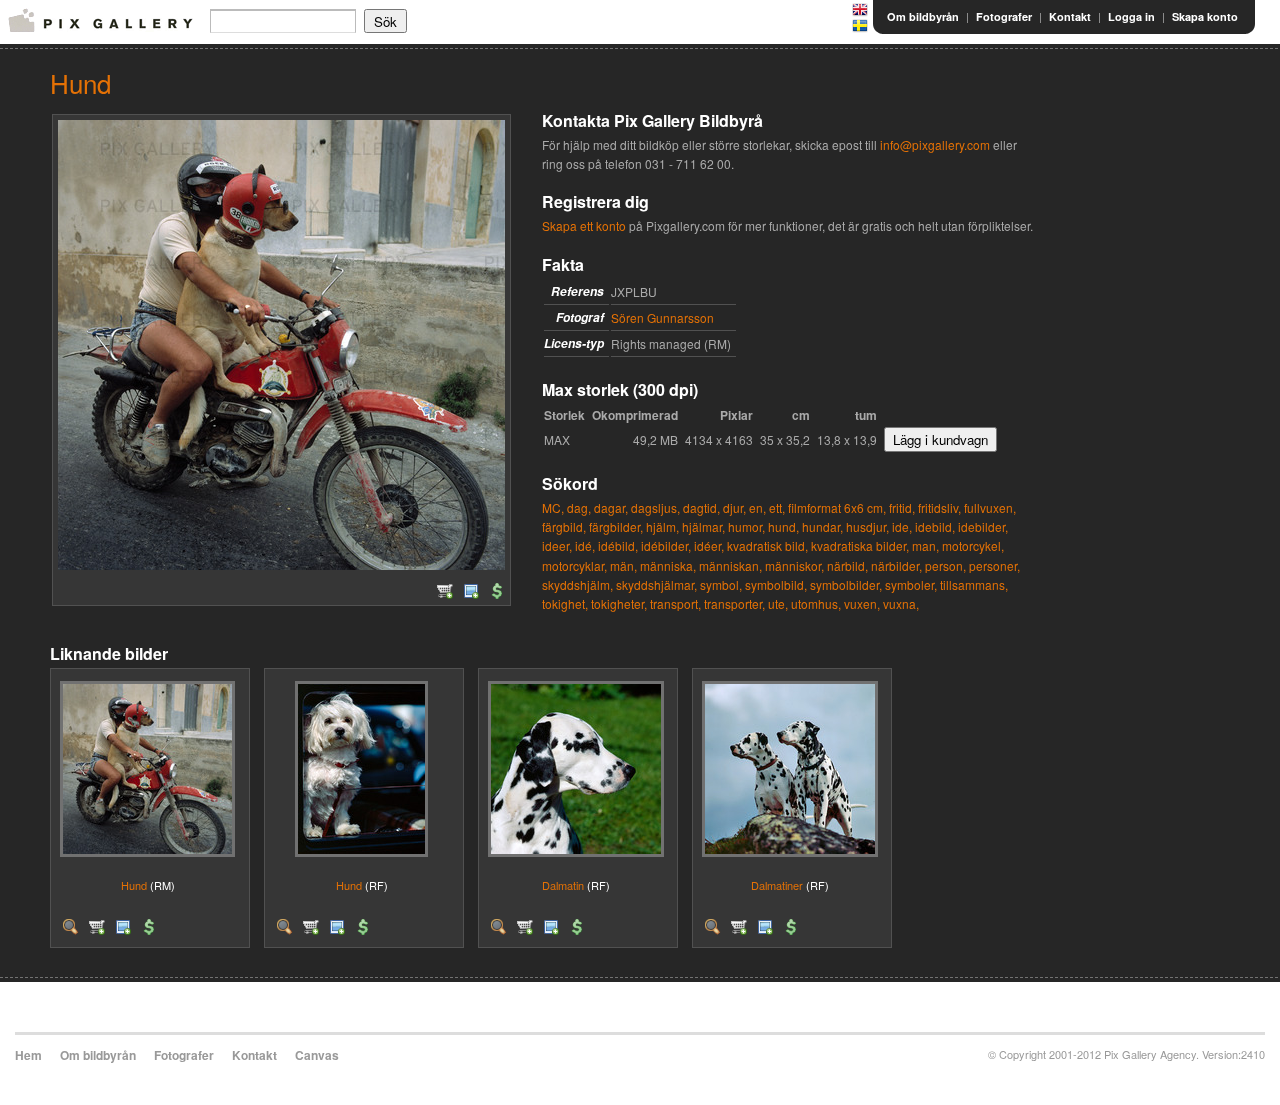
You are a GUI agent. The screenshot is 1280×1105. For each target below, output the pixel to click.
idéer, (709, 545)
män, (623, 565)
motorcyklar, (574, 565)
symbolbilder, (846, 584)
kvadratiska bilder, (860, 545)
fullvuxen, (990, 507)
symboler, (911, 584)
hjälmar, (703, 526)
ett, (777, 507)
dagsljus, (655, 507)
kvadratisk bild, (767, 545)
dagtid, (701, 507)
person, (945, 565)
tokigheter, (619, 603)
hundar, (822, 526)
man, (925, 545)
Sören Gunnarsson (662, 317)
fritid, (902, 507)
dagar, (611, 507)
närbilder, (896, 565)
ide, (902, 526)
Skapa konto (1205, 16)
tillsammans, (974, 584)
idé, (585, 545)
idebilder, (983, 526)
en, (757, 507)
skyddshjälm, (577, 584)
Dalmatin (563, 885)
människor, (794, 565)
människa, (668, 565)
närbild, (847, 565)
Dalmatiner (777, 885)
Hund (134, 885)
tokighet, (565, 603)
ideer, (557, 545)
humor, (746, 526)
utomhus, (816, 603)
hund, (783, 526)
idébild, (618, 545)
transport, (675, 603)
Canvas (317, 1055)
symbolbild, (776, 584)
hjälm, (662, 526)
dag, (579, 507)
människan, (730, 565)
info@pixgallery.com (935, 144)
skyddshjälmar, (656, 584)
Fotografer (1004, 16)
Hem (28, 1055)
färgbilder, (616, 526)
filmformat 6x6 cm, (837, 507)
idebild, (935, 526)
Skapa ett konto (584, 225)
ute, (778, 603)
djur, (734, 507)
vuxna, (901, 603)
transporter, (734, 603)
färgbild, (564, 526)
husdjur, (867, 526)
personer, (994, 565)
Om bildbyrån (923, 16)
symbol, (721, 584)
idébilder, (666, 545)
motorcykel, (973, 545)
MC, (553, 507)
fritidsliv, (939, 507)
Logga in (1131, 16)
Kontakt (1070, 16)
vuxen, (862, 603)
